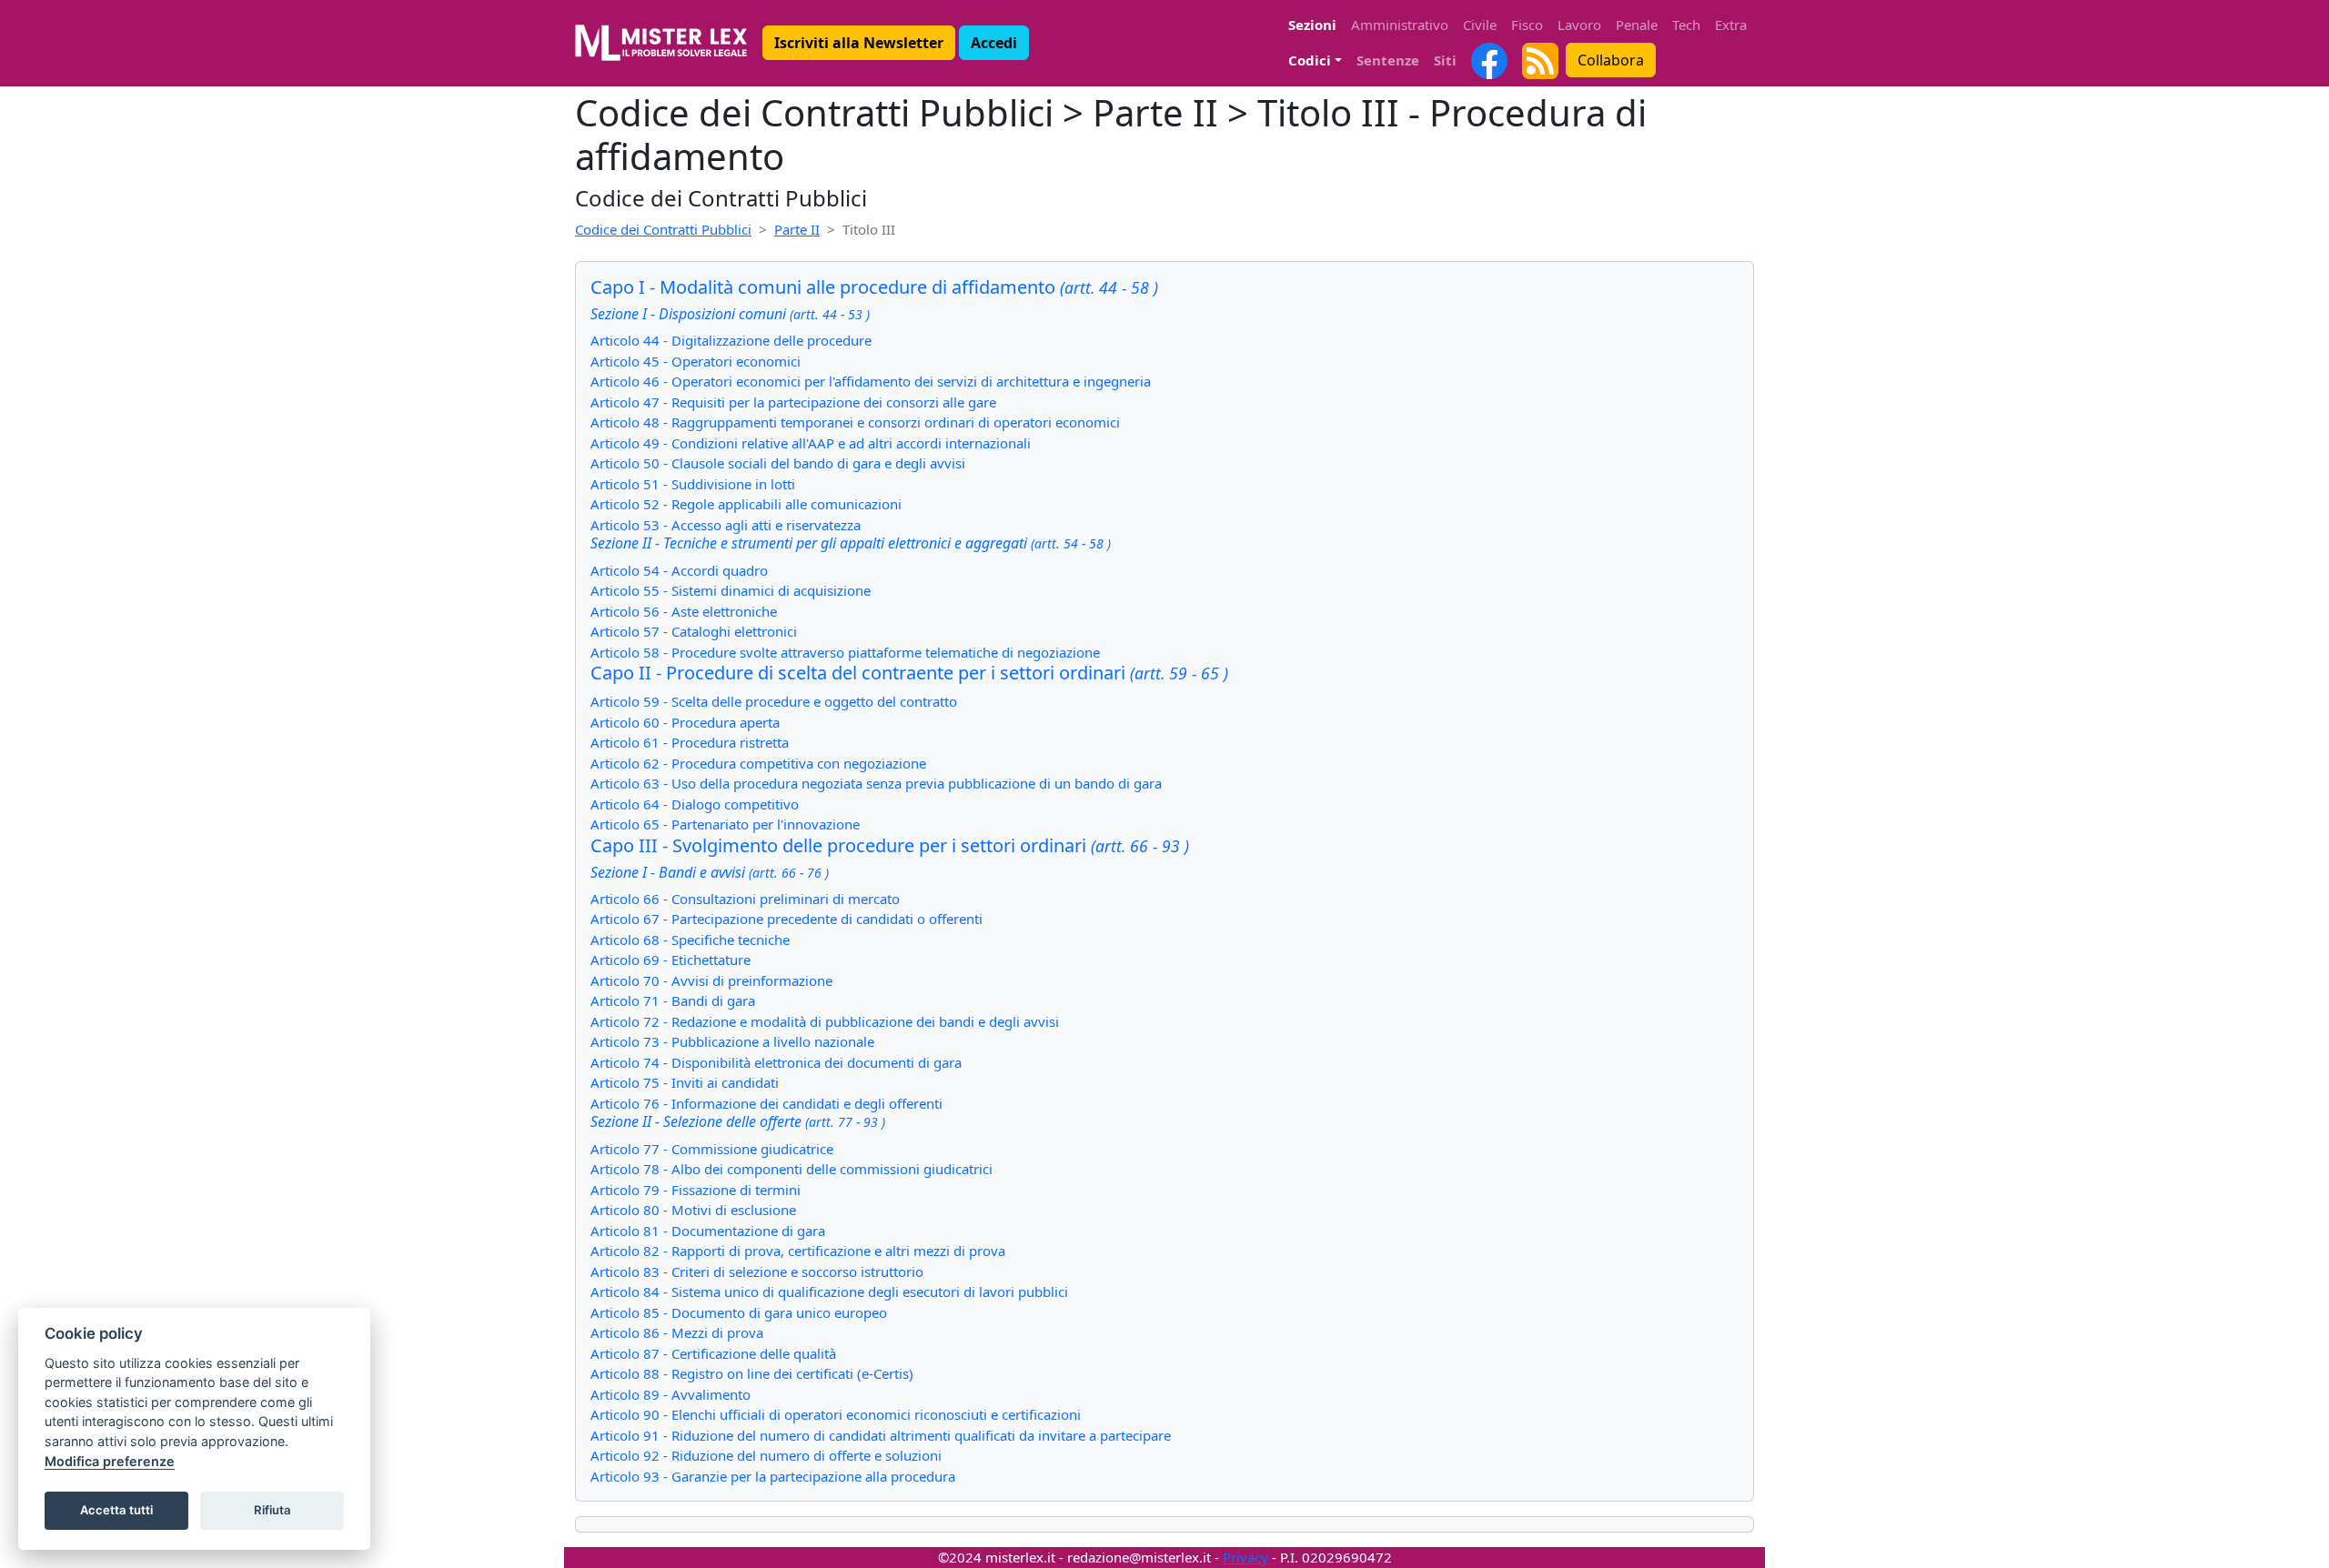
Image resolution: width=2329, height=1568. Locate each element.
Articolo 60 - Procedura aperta (685, 722)
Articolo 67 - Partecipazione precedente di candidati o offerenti (786, 919)
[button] (859, 43)
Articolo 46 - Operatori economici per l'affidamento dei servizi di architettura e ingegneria (871, 381)
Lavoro (1579, 25)
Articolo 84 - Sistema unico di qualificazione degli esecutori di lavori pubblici (829, 1292)
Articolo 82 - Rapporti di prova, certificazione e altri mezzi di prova (798, 1251)
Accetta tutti (116, 1510)
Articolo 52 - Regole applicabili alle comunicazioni (746, 504)
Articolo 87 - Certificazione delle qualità (713, 1353)
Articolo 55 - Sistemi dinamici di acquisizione (731, 590)
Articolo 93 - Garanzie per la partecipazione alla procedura (773, 1476)
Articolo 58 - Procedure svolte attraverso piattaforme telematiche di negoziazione (845, 652)
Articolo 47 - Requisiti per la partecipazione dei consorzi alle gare (793, 402)
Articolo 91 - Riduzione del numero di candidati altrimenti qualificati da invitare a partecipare (881, 1435)
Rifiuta (272, 1510)
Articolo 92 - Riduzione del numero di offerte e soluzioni (766, 1455)
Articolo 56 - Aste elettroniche (684, 611)
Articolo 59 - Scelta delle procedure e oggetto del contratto (774, 701)
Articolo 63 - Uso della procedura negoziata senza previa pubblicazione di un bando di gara (876, 783)
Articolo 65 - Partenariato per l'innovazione (725, 824)
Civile (1480, 25)
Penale (1637, 25)
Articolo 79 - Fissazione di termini (696, 1190)
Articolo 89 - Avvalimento (670, 1394)
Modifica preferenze (110, 1461)
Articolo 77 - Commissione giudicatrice (712, 1149)
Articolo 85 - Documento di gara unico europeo (739, 1312)
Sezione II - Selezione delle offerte (738, 1121)
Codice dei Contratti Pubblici (663, 229)
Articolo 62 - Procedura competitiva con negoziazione (758, 763)
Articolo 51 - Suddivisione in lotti (693, 484)
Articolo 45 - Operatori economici (696, 361)
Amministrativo (1400, 25)
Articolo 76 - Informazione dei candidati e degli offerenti (766, 1103)
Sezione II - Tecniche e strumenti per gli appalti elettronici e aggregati (851, 543)
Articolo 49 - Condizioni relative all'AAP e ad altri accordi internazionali (811, 443)
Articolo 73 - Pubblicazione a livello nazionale (732, 1041)
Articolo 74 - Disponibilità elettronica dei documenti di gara (776, 1062)
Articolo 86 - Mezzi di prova (677, 1332)
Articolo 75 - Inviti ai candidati (685, 1082)
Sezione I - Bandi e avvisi (710, 872)
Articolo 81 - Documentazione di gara (708, 1231)
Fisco (1527, 25)
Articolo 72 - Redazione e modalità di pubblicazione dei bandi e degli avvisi (825, 1021)
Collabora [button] (1611, 60)
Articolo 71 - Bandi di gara (673, 1000)
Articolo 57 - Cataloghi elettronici (694, 631)
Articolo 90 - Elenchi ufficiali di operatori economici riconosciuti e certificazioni (836, 1414)
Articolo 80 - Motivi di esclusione (693, 1210)
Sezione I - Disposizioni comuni (730, 314)
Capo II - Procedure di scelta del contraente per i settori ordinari (909, 673)
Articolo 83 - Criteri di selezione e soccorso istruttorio (757, 1271)
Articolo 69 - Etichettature (670, 960)
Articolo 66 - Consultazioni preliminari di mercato (745, 899)
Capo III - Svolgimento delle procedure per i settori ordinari (890, 845)
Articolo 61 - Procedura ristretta (690, 742)
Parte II (797, 229)
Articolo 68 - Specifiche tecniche (690, 940)
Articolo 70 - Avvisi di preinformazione (711, 980)
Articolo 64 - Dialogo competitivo (695, 804)
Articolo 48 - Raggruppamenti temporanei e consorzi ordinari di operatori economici (855, 422)
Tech (1686, 25)
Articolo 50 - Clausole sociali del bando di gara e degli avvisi (778, 463)
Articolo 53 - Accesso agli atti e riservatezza (726, 525)
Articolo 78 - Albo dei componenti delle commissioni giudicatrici (791, 1169)
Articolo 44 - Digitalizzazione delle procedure (731, 340)
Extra (1731, 25)
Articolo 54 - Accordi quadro (679, 570)
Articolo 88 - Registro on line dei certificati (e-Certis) (752, 1373)
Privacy (1245, 1557)
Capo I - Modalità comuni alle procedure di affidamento (874, 287)
